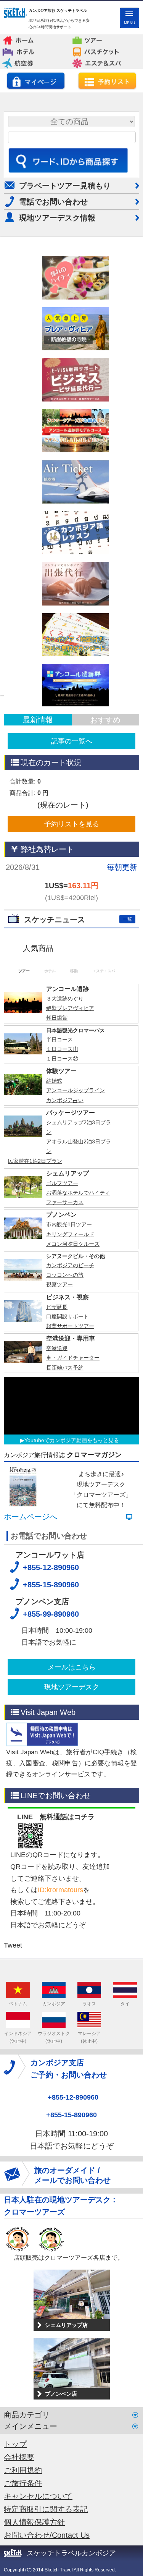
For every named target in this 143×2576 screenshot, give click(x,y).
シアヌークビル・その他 (76, 1405)
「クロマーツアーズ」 (101, 1644)
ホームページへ (31, 1666)
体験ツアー (61, 1220)
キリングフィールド (70, 1383)
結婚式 (54, 1230)
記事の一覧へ (72, 741)
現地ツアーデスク (72, 1836)
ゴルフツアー (62, 1332)
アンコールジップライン (76, 1239)
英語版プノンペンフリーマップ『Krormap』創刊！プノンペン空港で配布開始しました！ (69, 1031)
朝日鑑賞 (57, 1167)
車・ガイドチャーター (73, 1507)
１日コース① (62, 1198)
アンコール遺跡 (67, 1138)
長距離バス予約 (65, 1516)
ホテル (34, 50)
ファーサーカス (65, 1351)
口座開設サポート (67, 1465)
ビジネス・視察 (67, 1446)
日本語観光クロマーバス (76, 1179)
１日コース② (62, 1208)
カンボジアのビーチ (70, 1414)
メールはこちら (72, 1816)
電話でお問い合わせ (53, 202)
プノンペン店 (61, 2543)
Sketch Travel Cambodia (15, 14)
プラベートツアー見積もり (65, 186)
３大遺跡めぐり (65, 1148)
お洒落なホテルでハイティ (78, 1342)
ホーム (34, 38)
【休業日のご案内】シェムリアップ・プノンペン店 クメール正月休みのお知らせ (69, 949)
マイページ (36, 81)
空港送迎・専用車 (71, 1487)
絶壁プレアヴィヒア (70, 1157)
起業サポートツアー (70, 1475)
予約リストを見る (72, 824)
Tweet (13, 2094)
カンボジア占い (65, 1249)
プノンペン (61, 1364)
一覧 (127, 919)
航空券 (34, 61)
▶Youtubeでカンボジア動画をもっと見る (70, 1589)
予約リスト (107, 81)
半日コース (59, 1188)
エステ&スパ (104, 61)
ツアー (103, 38)
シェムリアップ (67, 1322)
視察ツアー (59, 1433)
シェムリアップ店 (66, 2474)
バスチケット (104, 50)
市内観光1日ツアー (69, 1373)
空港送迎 (57, 1497)
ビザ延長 (57, 1456)
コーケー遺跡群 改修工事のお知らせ (71, 997)
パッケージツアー (71, 1261)
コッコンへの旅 (65, 1424)
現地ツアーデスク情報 (57, 218)
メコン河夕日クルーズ (73, 1392)
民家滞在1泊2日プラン (35, 1310)
